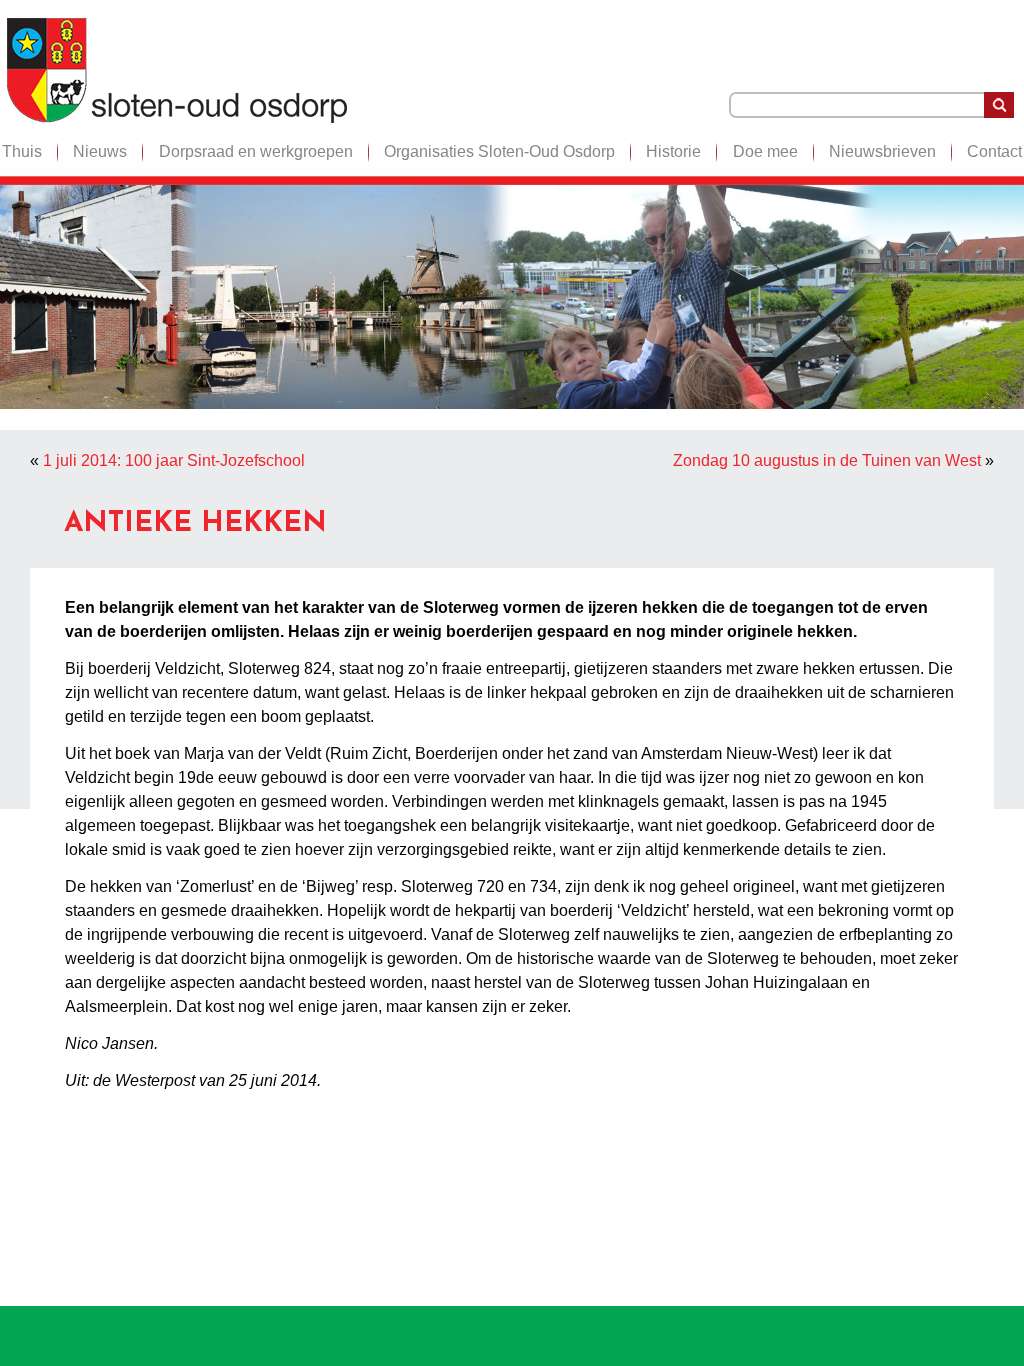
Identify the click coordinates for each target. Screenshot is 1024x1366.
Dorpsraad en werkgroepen (256, 151)
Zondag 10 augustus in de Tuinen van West (827, 460)
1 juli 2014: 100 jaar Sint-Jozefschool (174, 460)
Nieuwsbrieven (882, 151)
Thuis (22, 151)
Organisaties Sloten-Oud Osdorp (499, 151)
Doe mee (765, 151)
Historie (673, 151)
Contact (994, 151)
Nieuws (100, 151)
